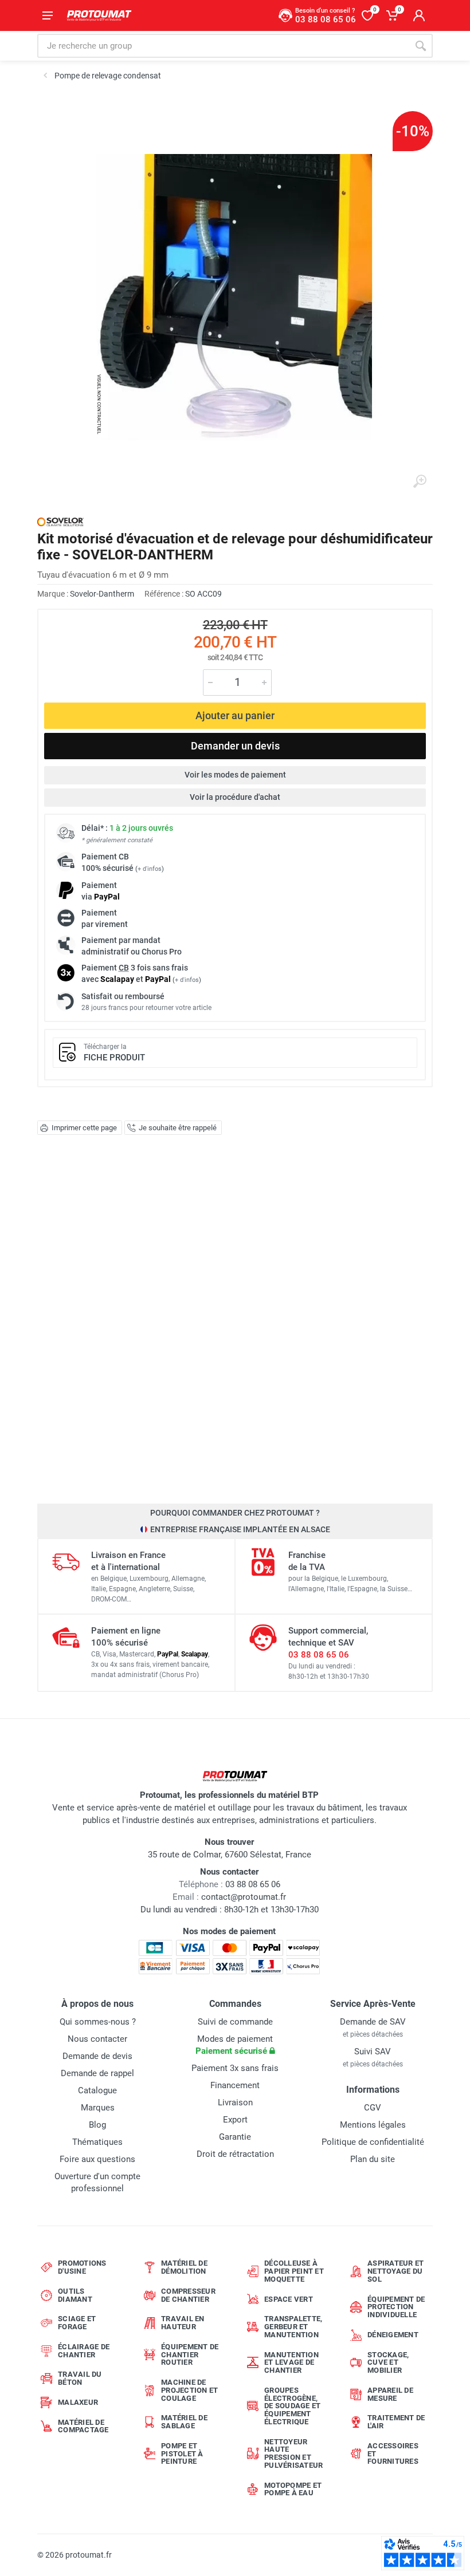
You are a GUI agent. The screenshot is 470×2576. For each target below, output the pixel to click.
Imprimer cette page (84, 1128)
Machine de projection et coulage (189, 2390)
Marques (98, 2108)
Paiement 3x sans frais (235, 2068)
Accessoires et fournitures (393, 2454)
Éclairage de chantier (84, 2351)
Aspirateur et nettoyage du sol (395, 2271)
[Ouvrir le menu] (48, 15)
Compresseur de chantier (188, 2295)
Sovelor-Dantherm (102, 594)
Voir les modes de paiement (235, 775)
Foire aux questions (97, 2159)
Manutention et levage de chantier (291, 2363)
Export (235, 2120)
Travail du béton (80, 2378)
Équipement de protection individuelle (396, 2307)
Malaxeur (78, 2402)
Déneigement (393, 2335)
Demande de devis (97, 2056)
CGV (373, 2108)
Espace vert (289, 2299)
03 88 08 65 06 (319, 1655)
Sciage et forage (77, 2323)
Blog (97, 2125)
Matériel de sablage (184, 2422)
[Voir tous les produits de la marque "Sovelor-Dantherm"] (60, 522)
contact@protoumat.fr (244, 1897)
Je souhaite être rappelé (178, 1128)
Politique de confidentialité (373, 2142)
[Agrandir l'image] (420, 482)
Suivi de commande (235, 2022)
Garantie (235, 2137)
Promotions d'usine (82, 2267)
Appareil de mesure (390, 2394)
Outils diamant (75, 2295)
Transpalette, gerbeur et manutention (293, 2327)
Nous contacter (97, 2039)
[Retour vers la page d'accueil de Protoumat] (99, 15)
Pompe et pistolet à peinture (182, 2454)
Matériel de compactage (83, 2426)
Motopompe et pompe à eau (293, 2489)
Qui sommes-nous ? (98, 2022)
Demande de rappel (97, 2073)
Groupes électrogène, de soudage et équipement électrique (292, 2406)
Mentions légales (373, 2125)
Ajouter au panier (235, 715)
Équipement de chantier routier (190, 2355)
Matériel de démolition (184, 2267)
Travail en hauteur (183, 2323)
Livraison (235, 2102)
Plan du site (373, 2159)
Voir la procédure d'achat (235, 797)
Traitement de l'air (396, 2422)
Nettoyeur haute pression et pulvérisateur (293, 2453)
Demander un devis (235, 746)
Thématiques (97, 2142)
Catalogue (97, 2090)
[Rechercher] (421, 46)
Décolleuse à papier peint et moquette (294, 2271)
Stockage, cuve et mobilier (388, 2363)
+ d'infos (150, 869)
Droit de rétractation (235, 2154)
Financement (235, 2085)
